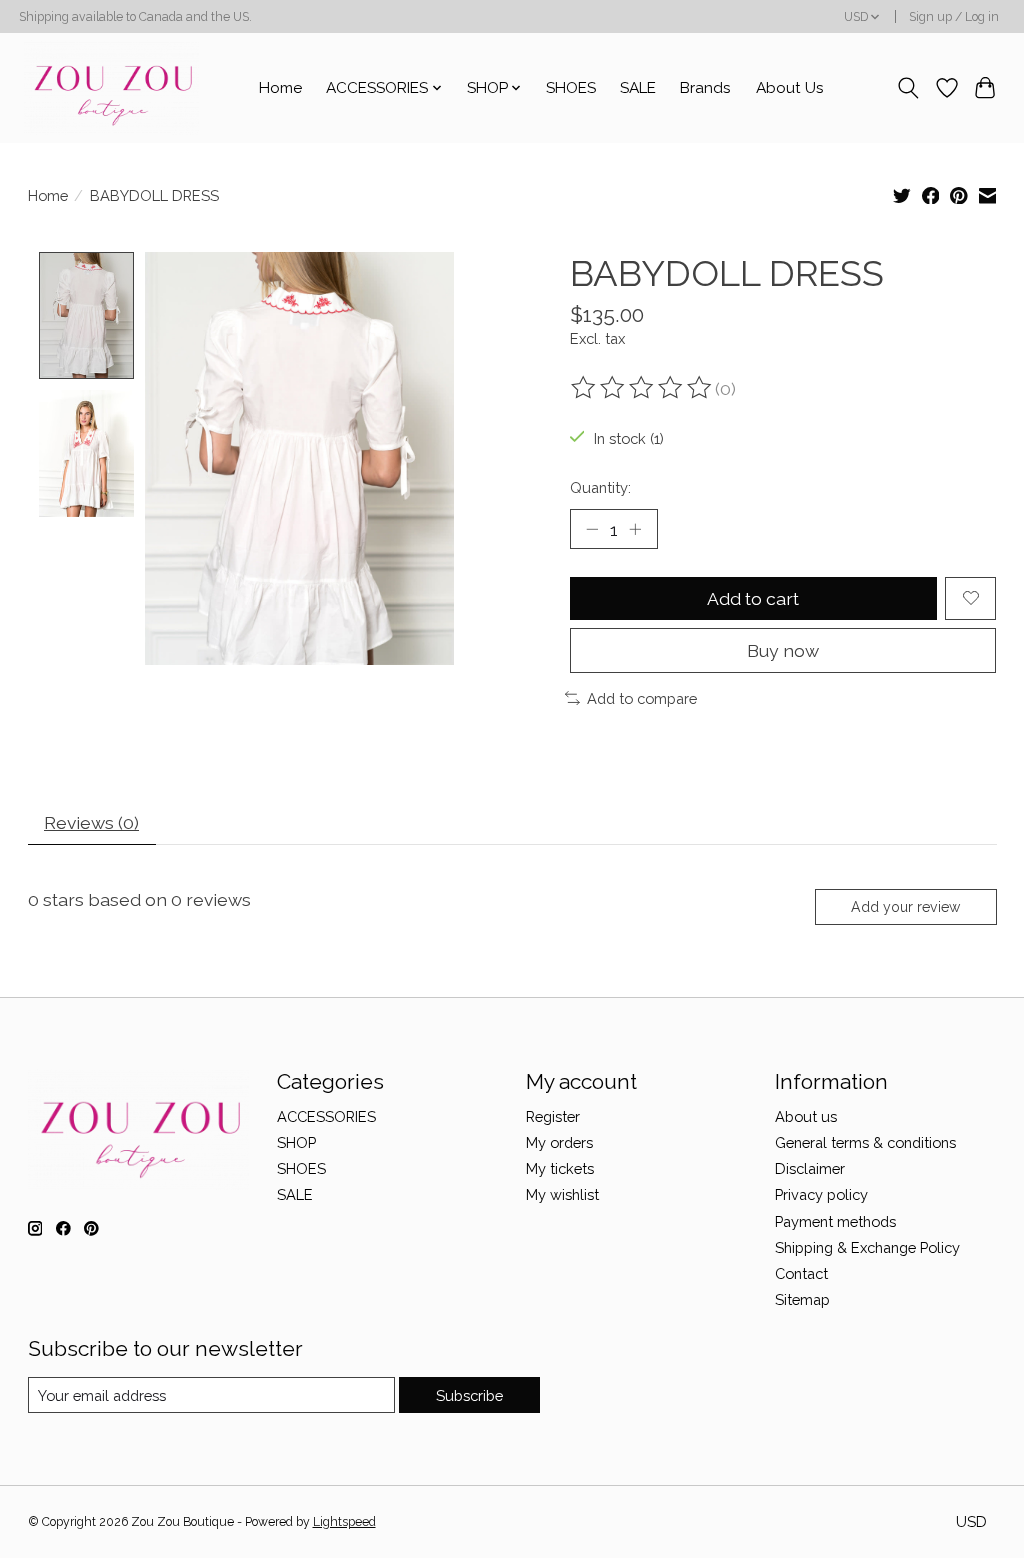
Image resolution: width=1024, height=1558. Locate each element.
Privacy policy (821, 1194)
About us (806, 1116)
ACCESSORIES (326, 1116)
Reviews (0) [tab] (91, 822)
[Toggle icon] (907, 88)
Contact (801, 1273)
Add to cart (753, 598)
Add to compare (642, 698)
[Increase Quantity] (635, 529)
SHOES (571, 88)
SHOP (296, 1142)
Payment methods (835, 1221)
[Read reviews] (643, 388)
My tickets (560, 1168)
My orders (559, 1142)
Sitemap (802, 1299)
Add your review (905, 907)
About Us (790, 88)
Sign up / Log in (954, 17)
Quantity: (600, 487)
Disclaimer (810, 1168)
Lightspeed (344, 1522)
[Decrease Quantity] (592, 529)
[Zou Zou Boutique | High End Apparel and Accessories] (111, 87)
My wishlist (562, 1194)
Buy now (783, 650)
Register (553, 1116)
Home (280, 88)
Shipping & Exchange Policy (867, 1247)
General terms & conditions (865, 1142)
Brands (705, 88)
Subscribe (469, 1395)
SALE (638, 88)
